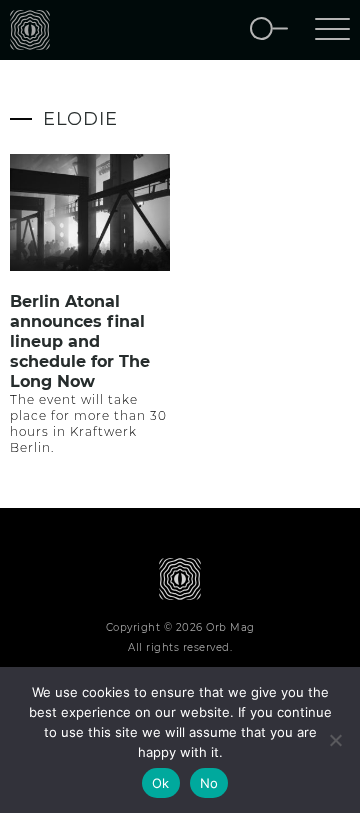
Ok (161, 783)
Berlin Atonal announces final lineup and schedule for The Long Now (80, 341)
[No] (335, 740)
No (209, 783)
